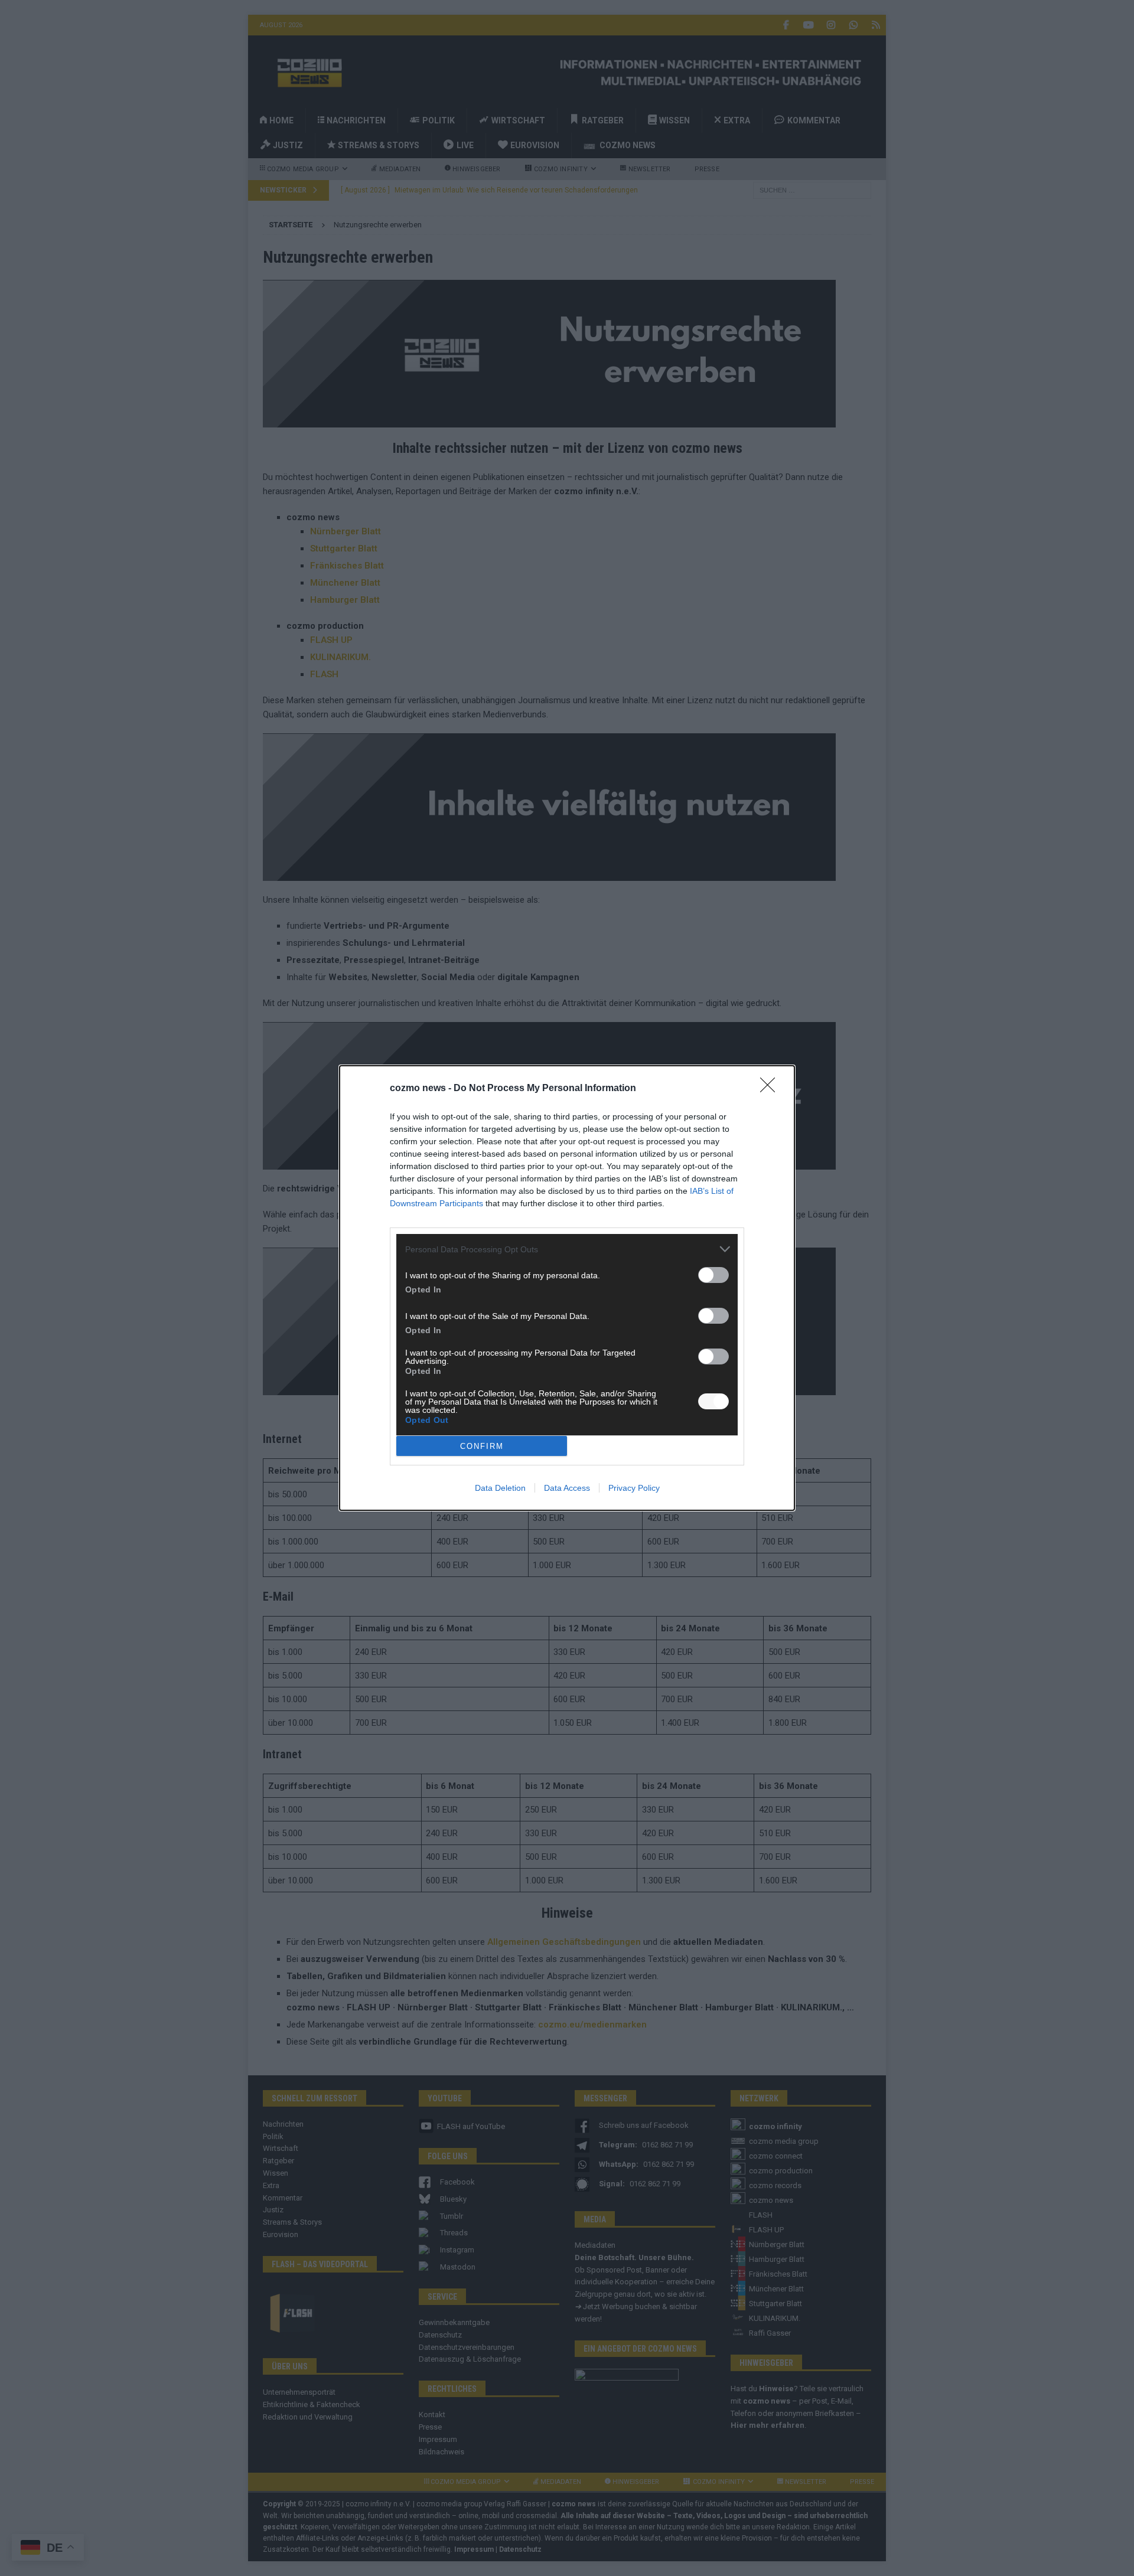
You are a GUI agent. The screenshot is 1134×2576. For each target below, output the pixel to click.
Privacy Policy (634, 1488)
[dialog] (567, 1288)
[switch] (713, 1275)
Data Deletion (500, 1488)
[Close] (771, 1089)
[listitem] (567, 1249)
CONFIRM (482, 1446)
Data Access (567, 1488)
